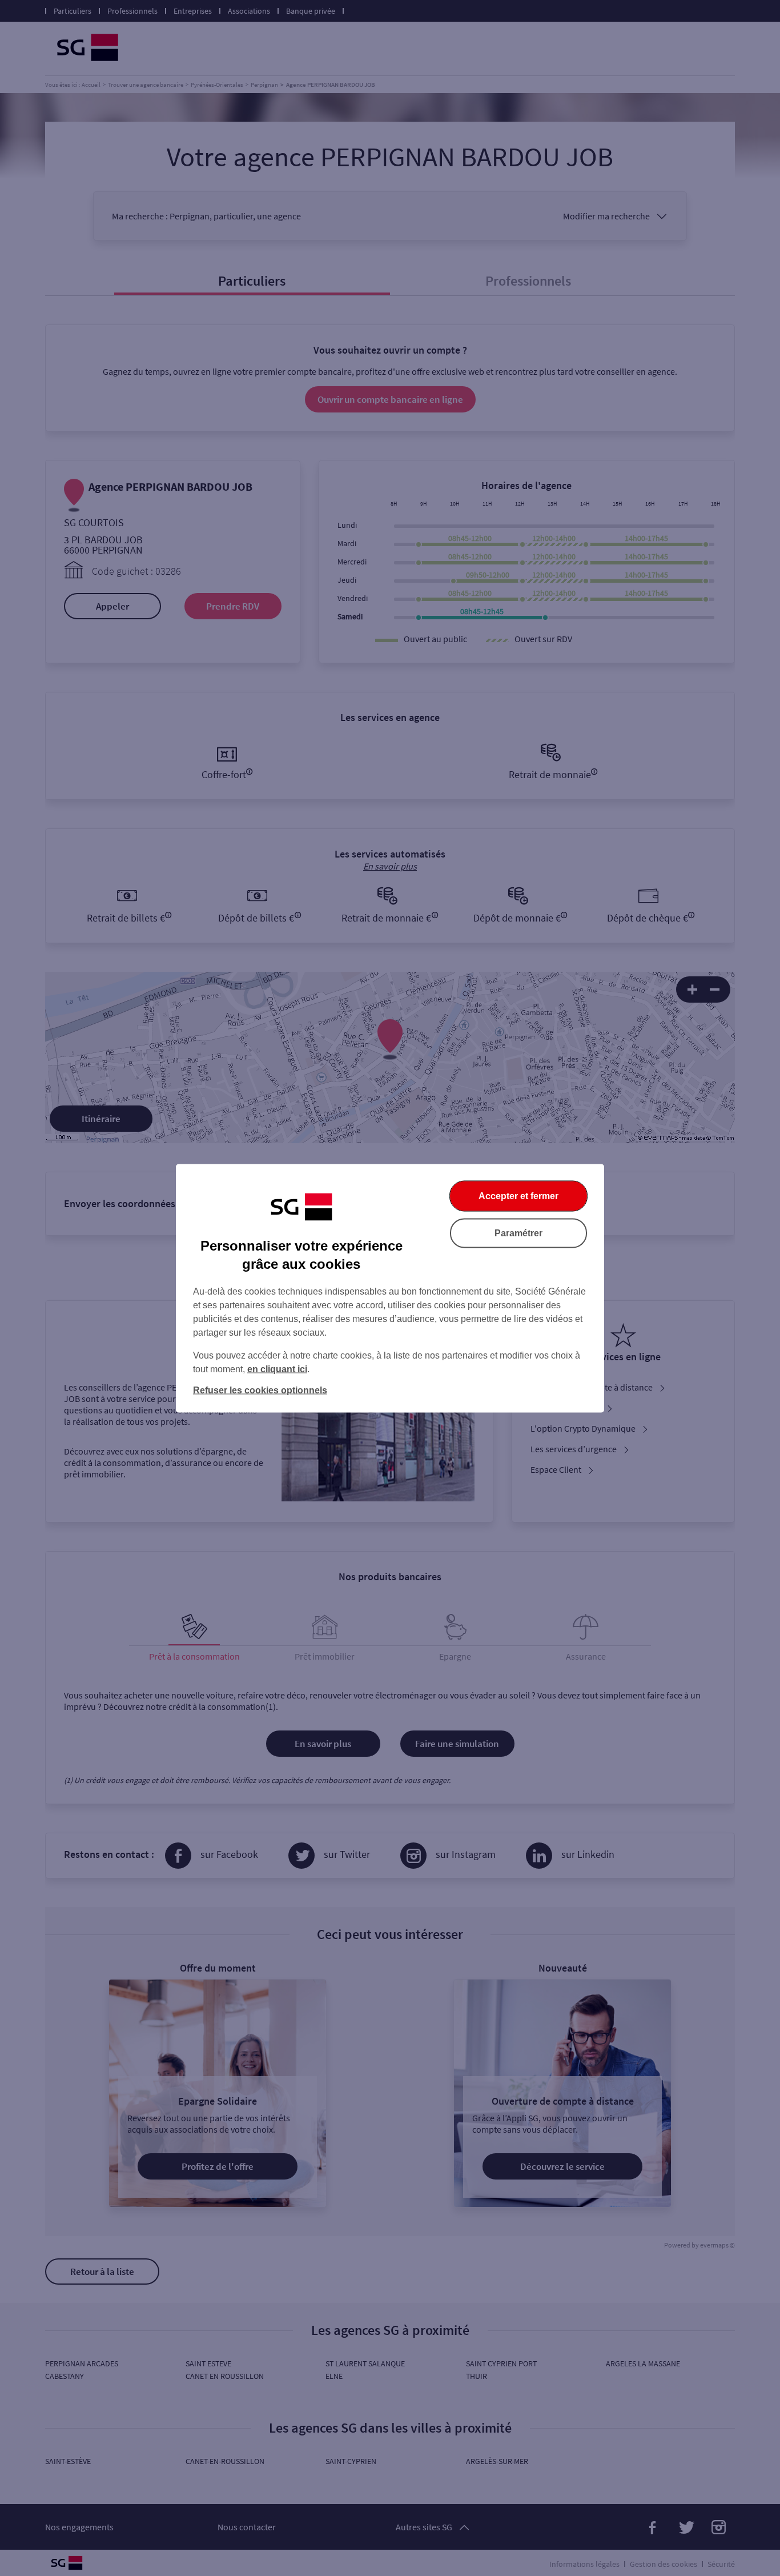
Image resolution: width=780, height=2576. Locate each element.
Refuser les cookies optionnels (260, 1390)
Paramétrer (518, 1233)
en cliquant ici (277, 1369)
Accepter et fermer (518, 1195)
